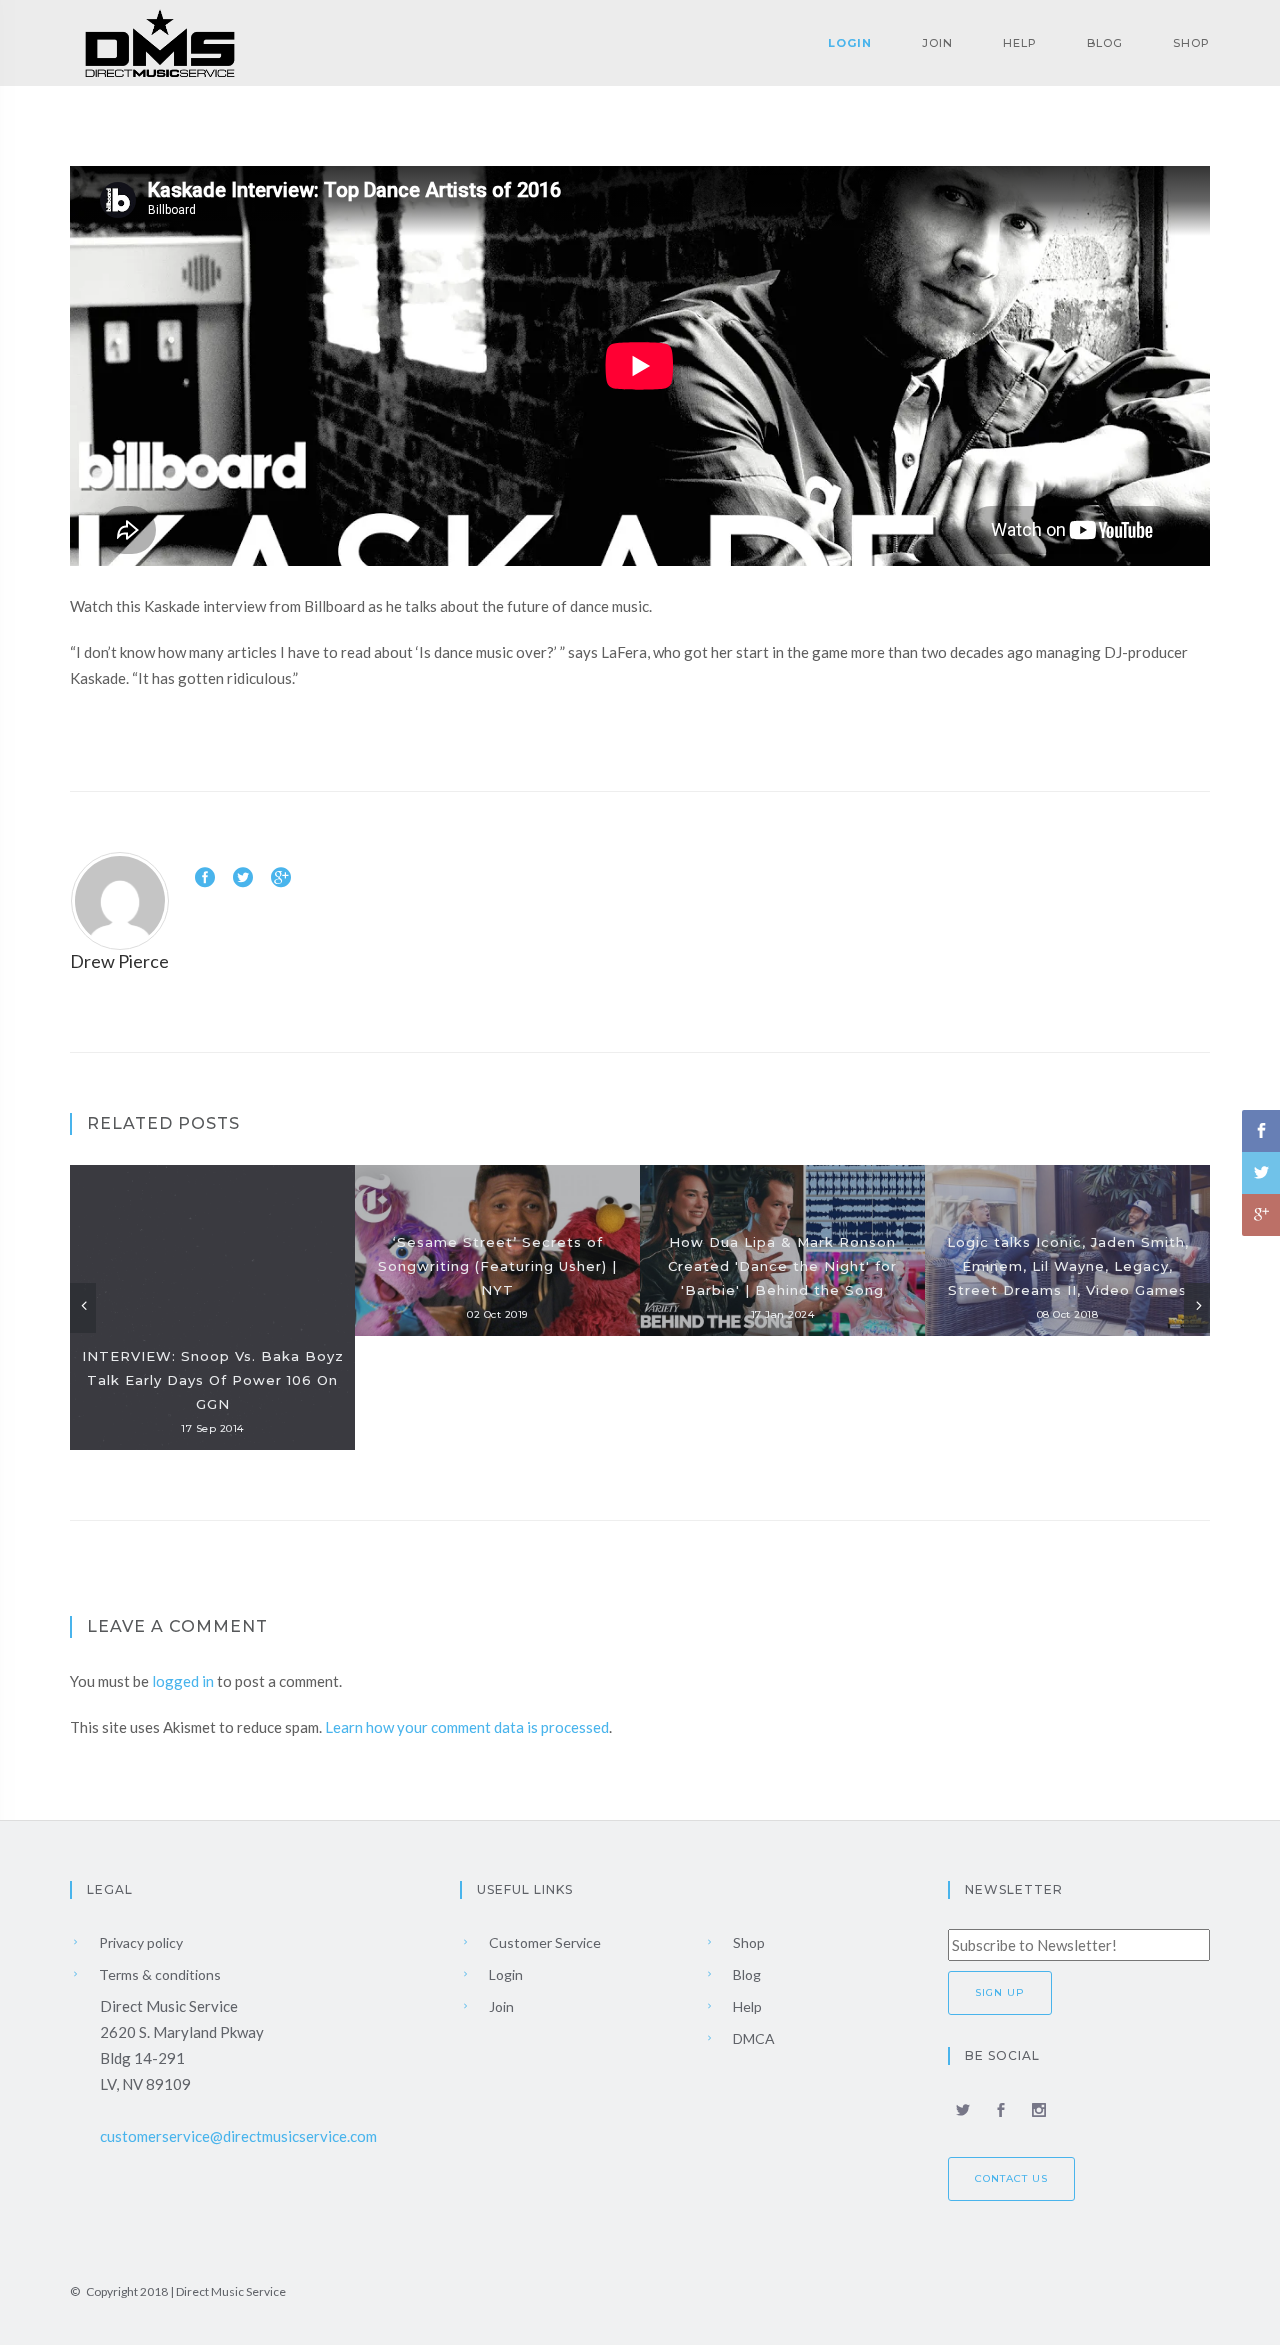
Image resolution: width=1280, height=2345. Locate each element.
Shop (1191, 43)
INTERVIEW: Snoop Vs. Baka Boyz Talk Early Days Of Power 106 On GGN (213, 1380)
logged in (183, 1681)
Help (1020, 43)
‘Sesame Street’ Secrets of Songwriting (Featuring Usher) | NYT (497, 1266)
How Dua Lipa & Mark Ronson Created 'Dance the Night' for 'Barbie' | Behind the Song (782, 1266)
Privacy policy (139, 1942)
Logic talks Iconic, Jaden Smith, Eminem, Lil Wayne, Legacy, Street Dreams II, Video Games (1068, 1266)
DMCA (752, 2038)
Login (850, 43)
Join (937, 43)
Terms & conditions (158, 1974)
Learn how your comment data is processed (467, 1727)
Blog (1105, 43)
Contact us (1011, 2178)
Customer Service (543, 1942)
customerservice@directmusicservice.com (238, 2136)
